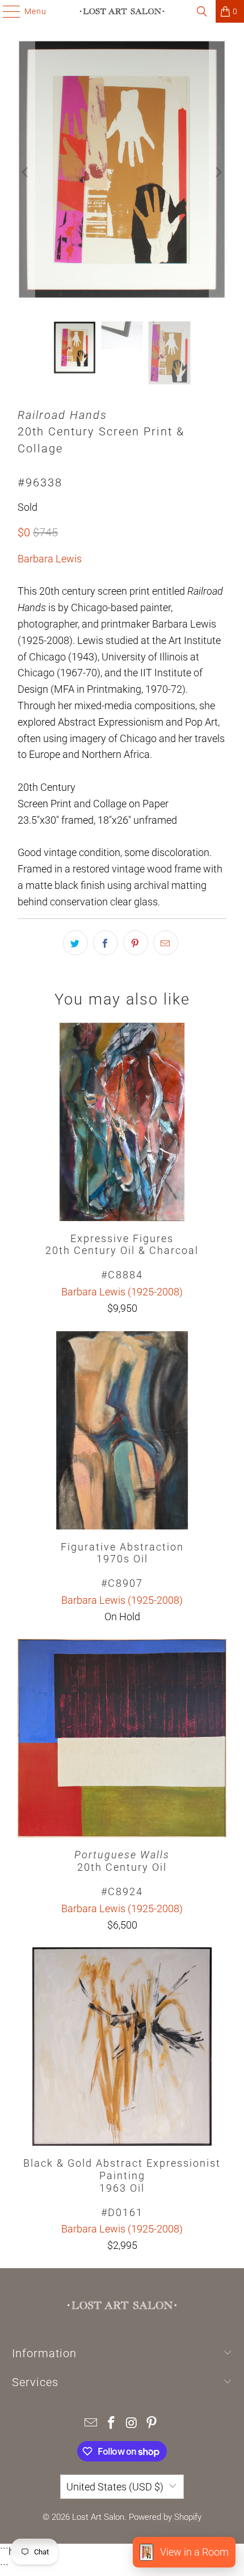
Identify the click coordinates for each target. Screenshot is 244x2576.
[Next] (218, 172)
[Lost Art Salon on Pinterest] (152, 2424)
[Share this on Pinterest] (136, 943)
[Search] (202, 11)
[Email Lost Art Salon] (91, 2424)
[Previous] (26, 172)
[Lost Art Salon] (122, 11)
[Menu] (6, 11)
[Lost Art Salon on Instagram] (132, 2424)
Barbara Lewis (50, 559)
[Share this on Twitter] (75, 943)
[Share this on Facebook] (106, 943)
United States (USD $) (115, 2487)
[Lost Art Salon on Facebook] (111, 2424)
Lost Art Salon (98, 2517)
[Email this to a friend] (166, 943)
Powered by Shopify (165, 2517)
